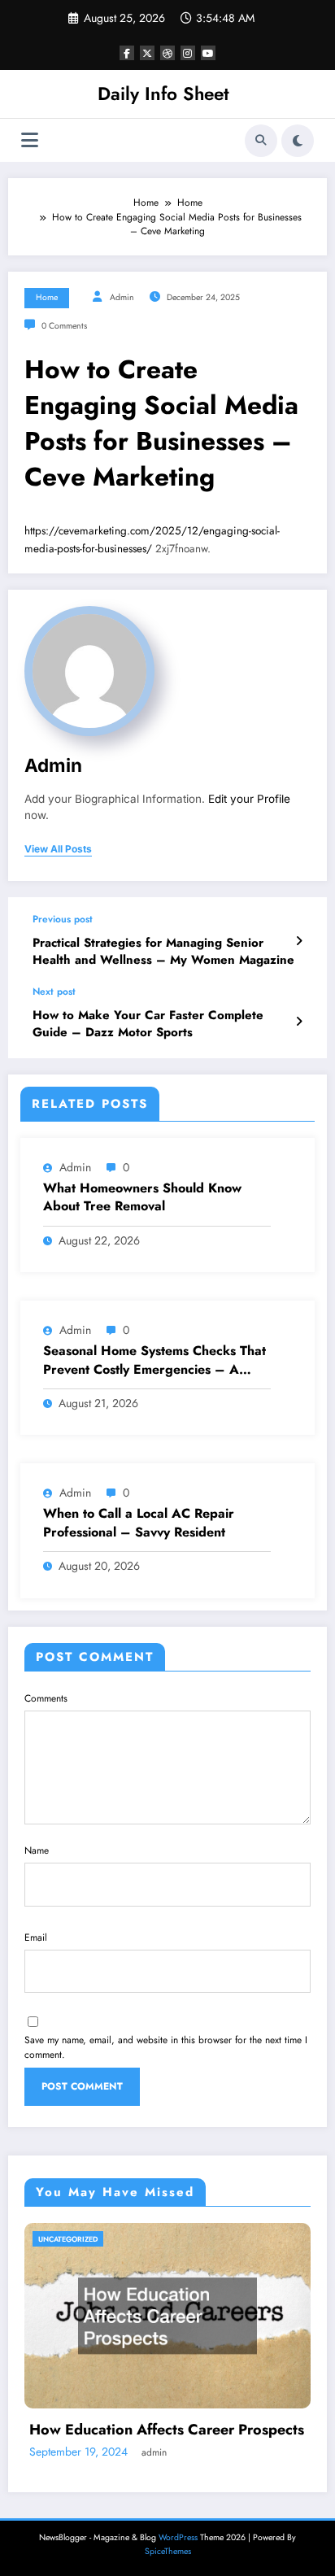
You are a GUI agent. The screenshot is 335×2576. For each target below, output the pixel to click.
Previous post (63, 919)
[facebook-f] (127, 53)
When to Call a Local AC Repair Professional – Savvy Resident (139, 1523)
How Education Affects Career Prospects (167, 2430)
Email (36, 1937)
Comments (46, 1698)
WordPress (178, 2537)
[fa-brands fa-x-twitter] (147, 53)
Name (37, 1850)
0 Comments (64, 326)
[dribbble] (167, 53)
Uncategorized (68, 2239)
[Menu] (30, 140)
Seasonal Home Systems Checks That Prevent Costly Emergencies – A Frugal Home (154, 1360)
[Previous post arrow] (299, 941)
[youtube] (208, 53)
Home (47, 297)
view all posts (58, 849)
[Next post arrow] (299, 1022)
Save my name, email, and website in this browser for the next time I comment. (166, 2047)
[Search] (261, 141)
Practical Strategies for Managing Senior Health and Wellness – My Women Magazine (163, 952)
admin (122, 297)
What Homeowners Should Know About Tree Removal (142, 1197)
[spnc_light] (298, 141)
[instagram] (188, 53)
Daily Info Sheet (163, 94)
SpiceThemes (168, 2551)
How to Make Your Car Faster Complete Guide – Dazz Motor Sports (148, 1024)
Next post (54, 992)
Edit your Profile (249, 799)
